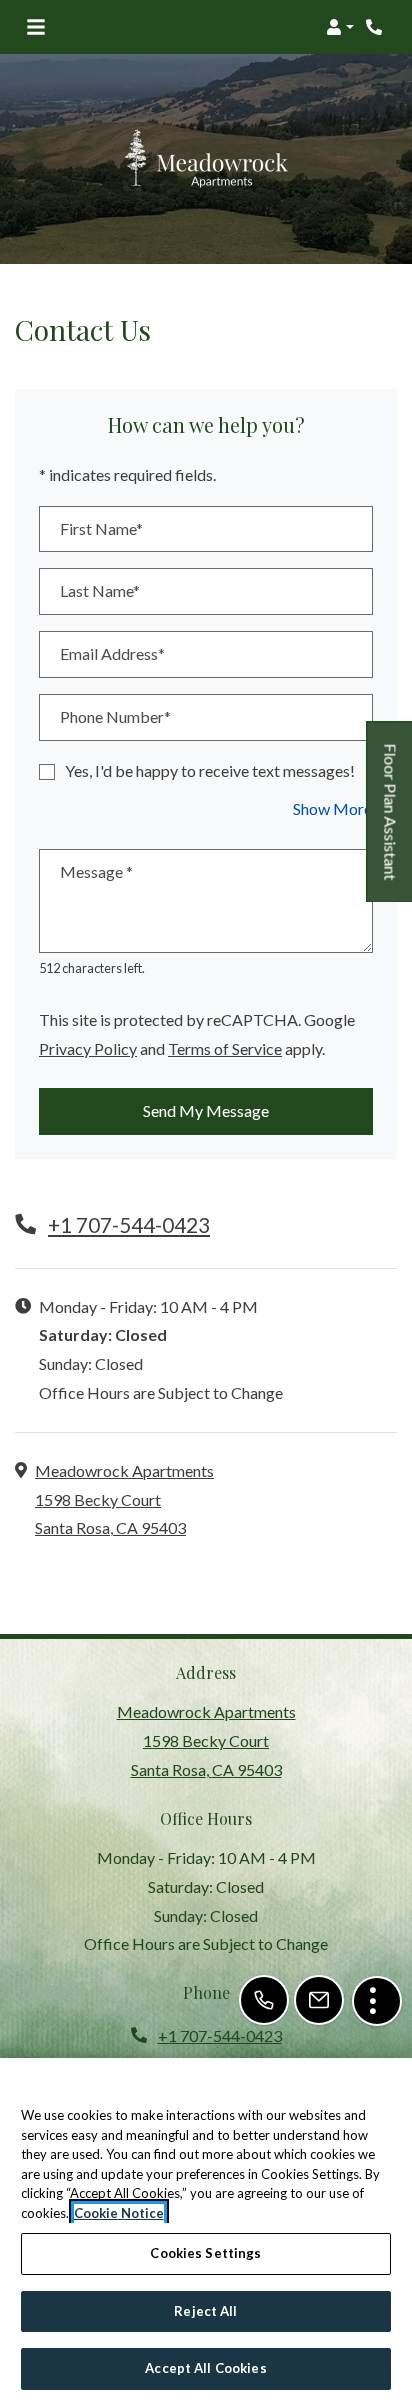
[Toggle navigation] (36, 27)
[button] (340, 27)
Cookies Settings (205, 2253)
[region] (206, 2232)
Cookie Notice (119, 2213)
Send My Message (206, 1110)
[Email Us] (319, 2000)
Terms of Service (225, 1048)
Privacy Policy (88, 1048)
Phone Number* (115, 716)
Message (96, 871)
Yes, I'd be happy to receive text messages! (210, 770)
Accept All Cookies (205, 2368)
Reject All (205, 2311)
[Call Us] (264, 2000)
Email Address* (112, 653)
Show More (333, 808)
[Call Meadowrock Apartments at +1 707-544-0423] (376, 27)
